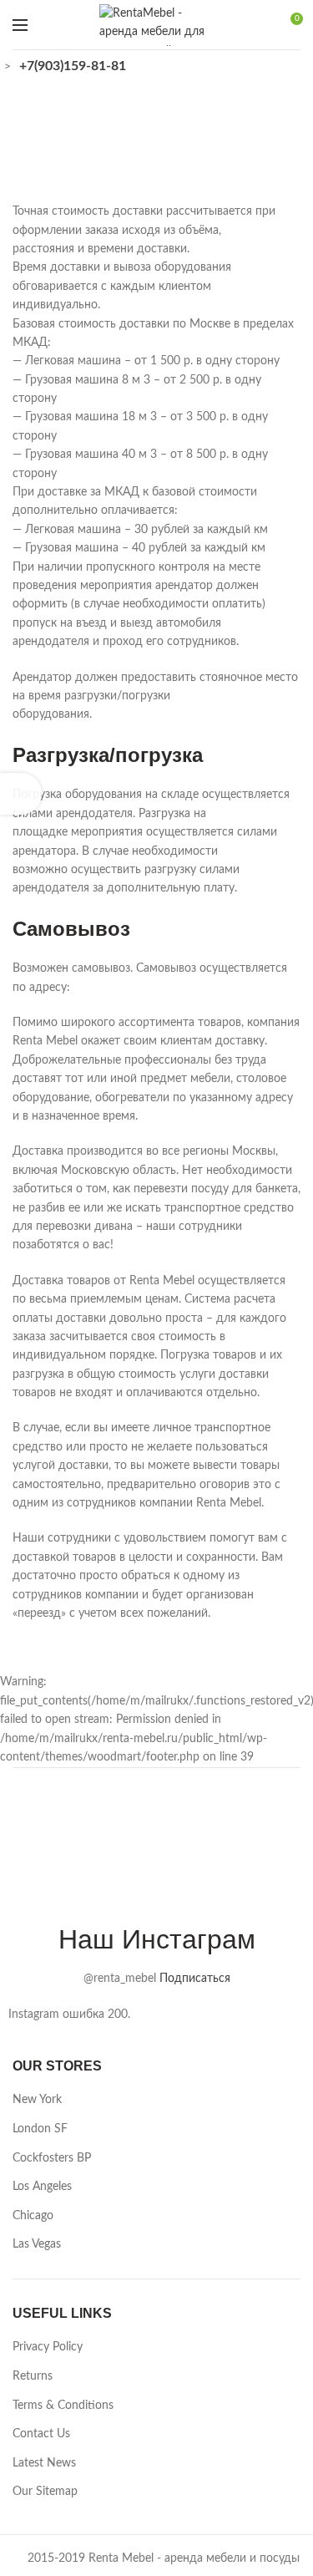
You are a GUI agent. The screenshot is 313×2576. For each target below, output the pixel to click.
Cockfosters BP (52, 2158)
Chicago (33, 2216)
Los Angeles (42, 2187)
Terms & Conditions (63, 2406)
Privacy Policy (48, 2347)
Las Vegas (37, 2244)
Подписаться (195, 1979)
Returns (33, 2376)
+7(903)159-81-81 (73, 66)
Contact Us (41, 2434)
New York (37, 2100)
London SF (40, 2129)
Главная (121, 147)
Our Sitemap (45, 2492)
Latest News (44, 2463)
